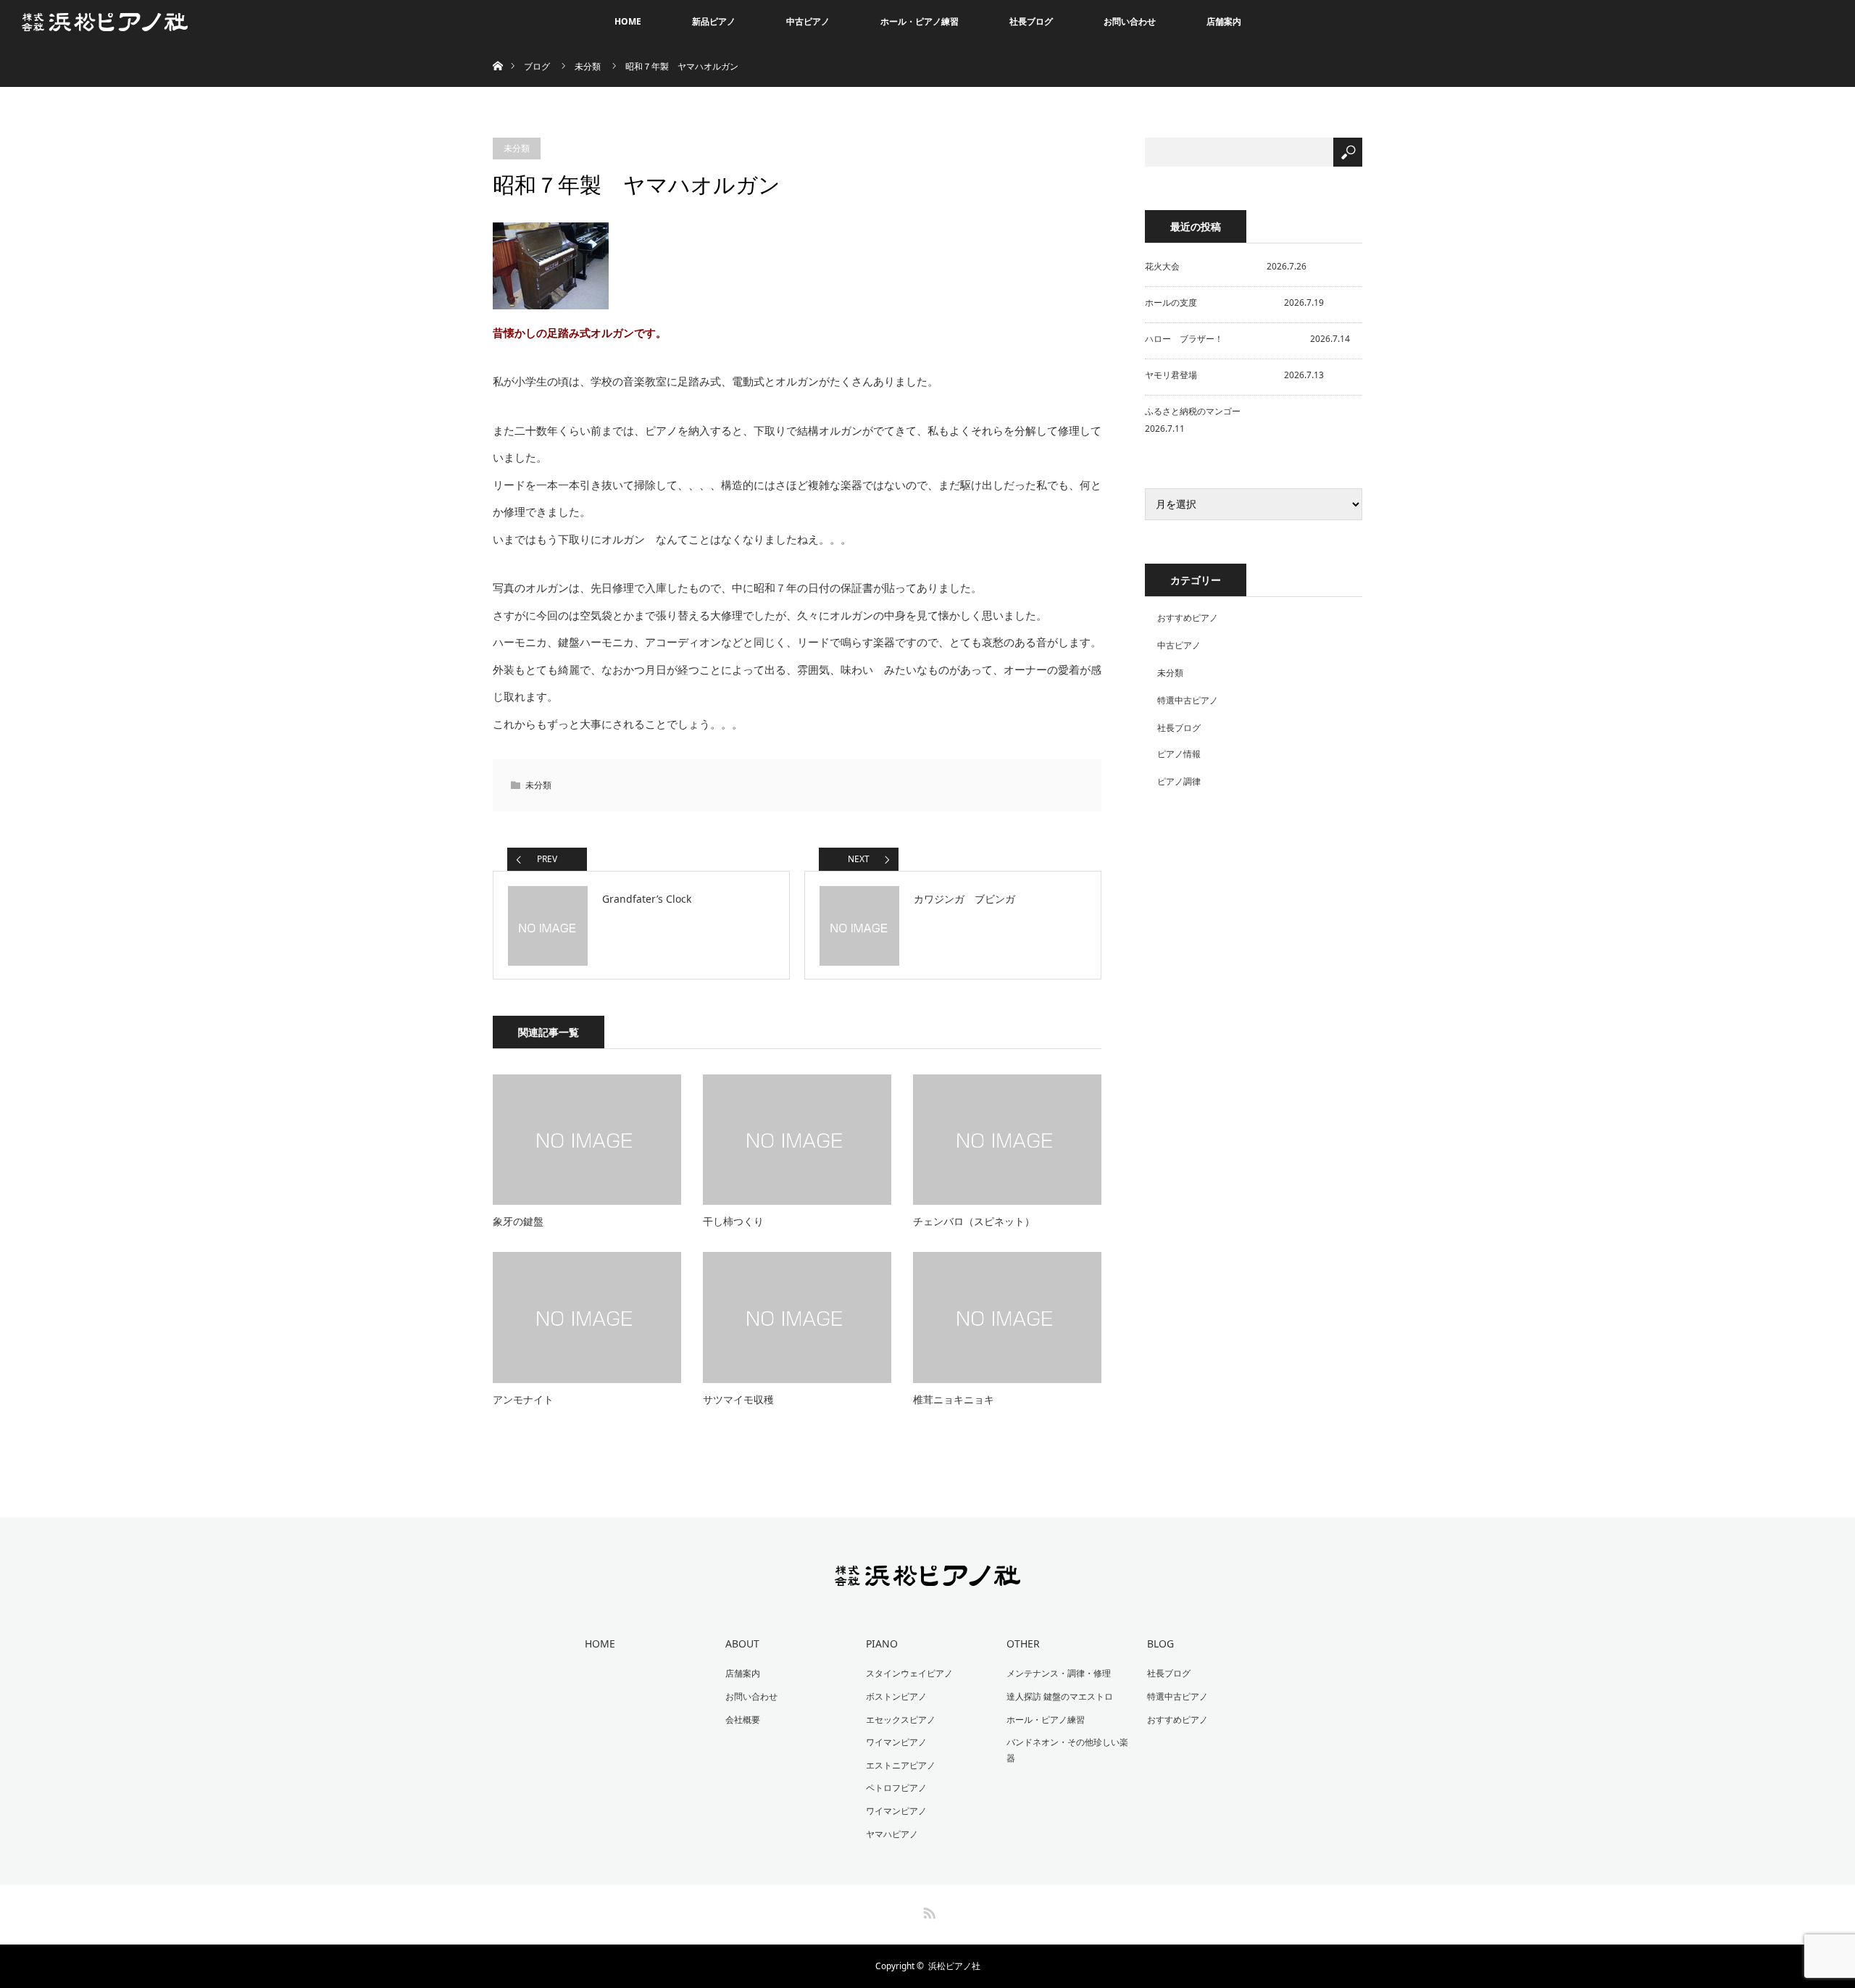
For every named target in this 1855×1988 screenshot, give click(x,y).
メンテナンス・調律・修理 (1059, 1673)
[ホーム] (497, 49)
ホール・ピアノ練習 (920, 21)
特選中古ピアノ (1188, 700)
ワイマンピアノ (896, 1742)
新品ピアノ (714, 21)
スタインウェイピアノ (909, 1673)
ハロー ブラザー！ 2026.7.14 (1247, 339)
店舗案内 (1224, 21)
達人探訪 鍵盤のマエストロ (1060, 1696)
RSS (927, 1910)
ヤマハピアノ (892, 1834)
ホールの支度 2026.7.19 (1234, 302)
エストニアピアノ (901, 1765)
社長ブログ (1031, 21)
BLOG (1160, 1644)
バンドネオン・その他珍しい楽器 (1067, 1750)
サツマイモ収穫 (738, 1399)
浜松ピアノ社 (954, 1966)
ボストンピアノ (896, 1696)
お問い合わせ (1130, 21)
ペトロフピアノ (896, 1788)
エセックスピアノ (901, 1720)
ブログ (537, 66)
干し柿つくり (733, 1221)
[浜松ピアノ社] (928, 1576)
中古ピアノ (808, 21)
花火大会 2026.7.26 (1226, 266)
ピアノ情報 (1179, 754)
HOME (628, 21)
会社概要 (743, 1720)
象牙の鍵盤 (518, 1221)
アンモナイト (523, 1399)
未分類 (588, 66)
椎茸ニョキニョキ (954, 1399)
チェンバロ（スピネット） (974, 1221)
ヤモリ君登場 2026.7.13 (1234, 375)
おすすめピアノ (1188, 618)
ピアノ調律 (1179, 781)
